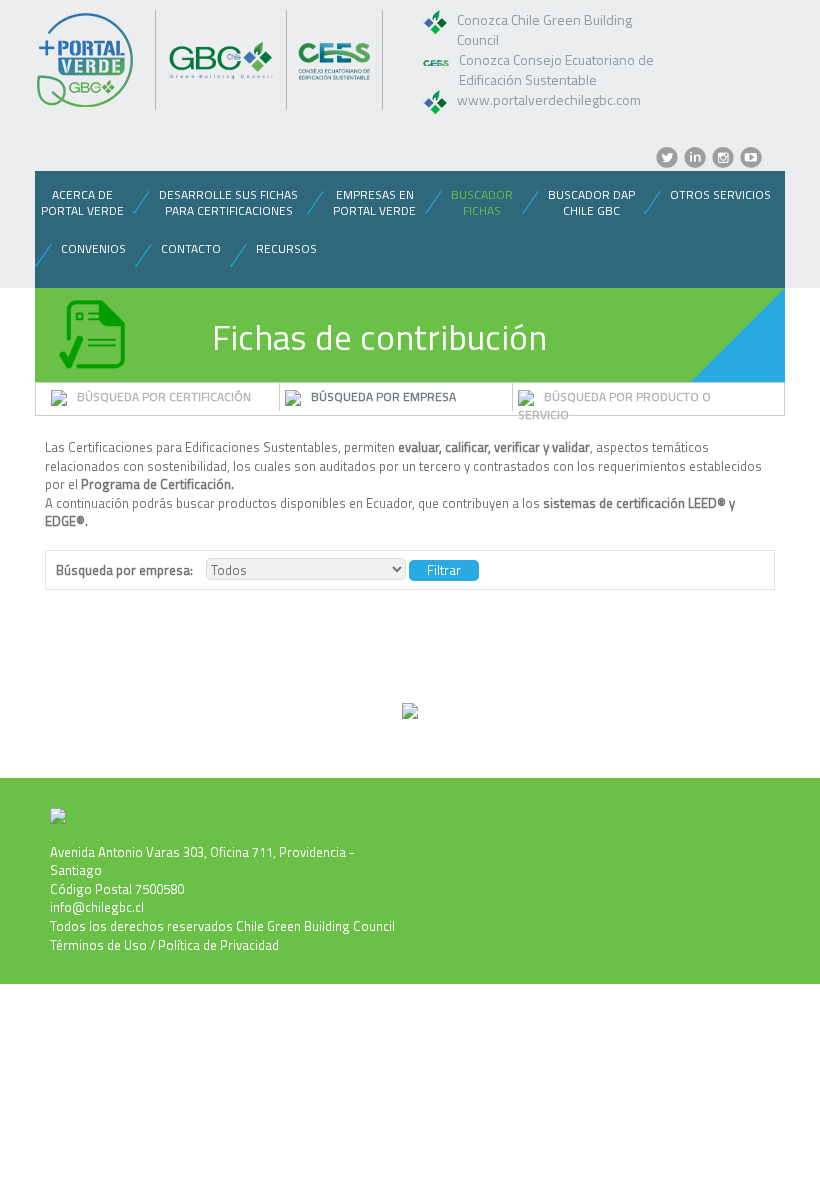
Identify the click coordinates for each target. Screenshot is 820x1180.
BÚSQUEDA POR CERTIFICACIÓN (164, 396)
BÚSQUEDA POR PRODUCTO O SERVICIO (614, 405)
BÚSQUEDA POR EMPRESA (383, 396)
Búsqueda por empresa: (124, 570)
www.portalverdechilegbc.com (549, 99)
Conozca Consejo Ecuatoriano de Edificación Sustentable (556, 69)
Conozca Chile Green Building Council (544, 29)
